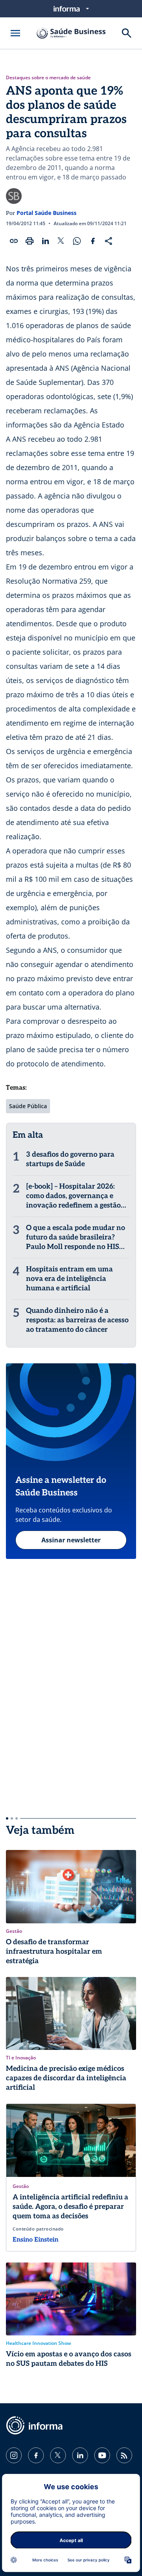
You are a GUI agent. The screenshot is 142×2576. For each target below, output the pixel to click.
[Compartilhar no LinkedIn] (45, 241)
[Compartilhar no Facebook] (93, 241)
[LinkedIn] (80, 2455)
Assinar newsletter (71, 1540)
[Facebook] (36, 2455)
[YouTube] (102, 2455)
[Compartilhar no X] (61, 241)
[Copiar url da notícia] (14, 241)
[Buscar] (127, 33)
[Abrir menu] (15, 33)
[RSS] (124, 2455)
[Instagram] (14, 2455)
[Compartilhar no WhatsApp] (77, 241)
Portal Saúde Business (47, 213)
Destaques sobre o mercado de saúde (48, 78)
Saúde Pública (28, 1106)
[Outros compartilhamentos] (108, 241)
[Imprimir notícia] (30, 241)
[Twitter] (58, 2455)
